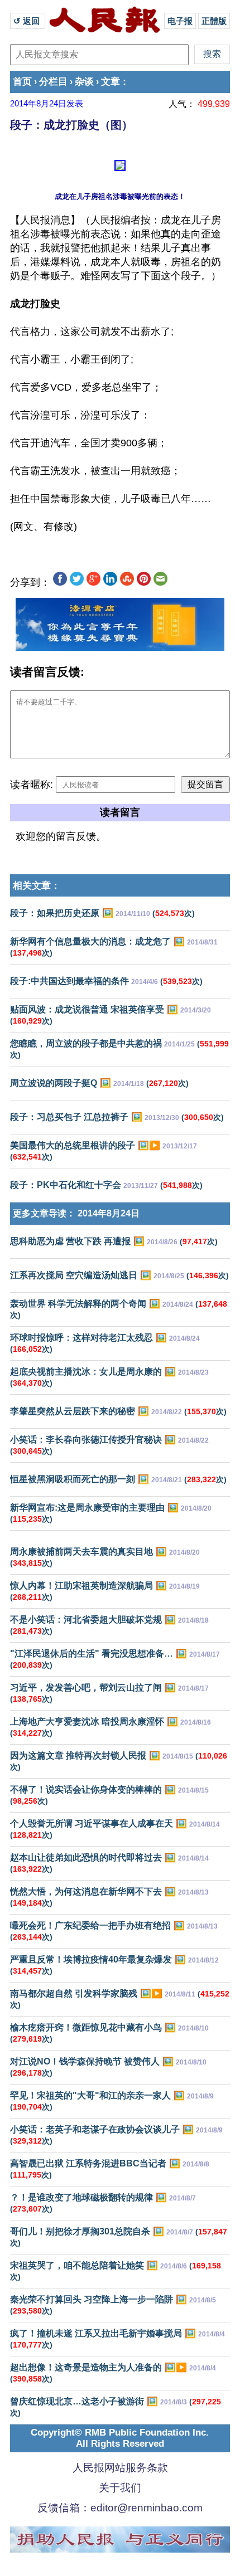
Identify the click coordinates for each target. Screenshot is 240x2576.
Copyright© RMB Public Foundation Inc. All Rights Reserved (120, 2438)
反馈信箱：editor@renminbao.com (120, 2508)
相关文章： (37, 886)
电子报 (180, 21)
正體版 (214, 21)
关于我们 (120, 2488)
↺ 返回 (28, 21)
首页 (22, 82)
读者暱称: (32, 785)
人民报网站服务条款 (120, 2468)
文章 (111, 82)
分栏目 (53, 82)
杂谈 (84, 82)
